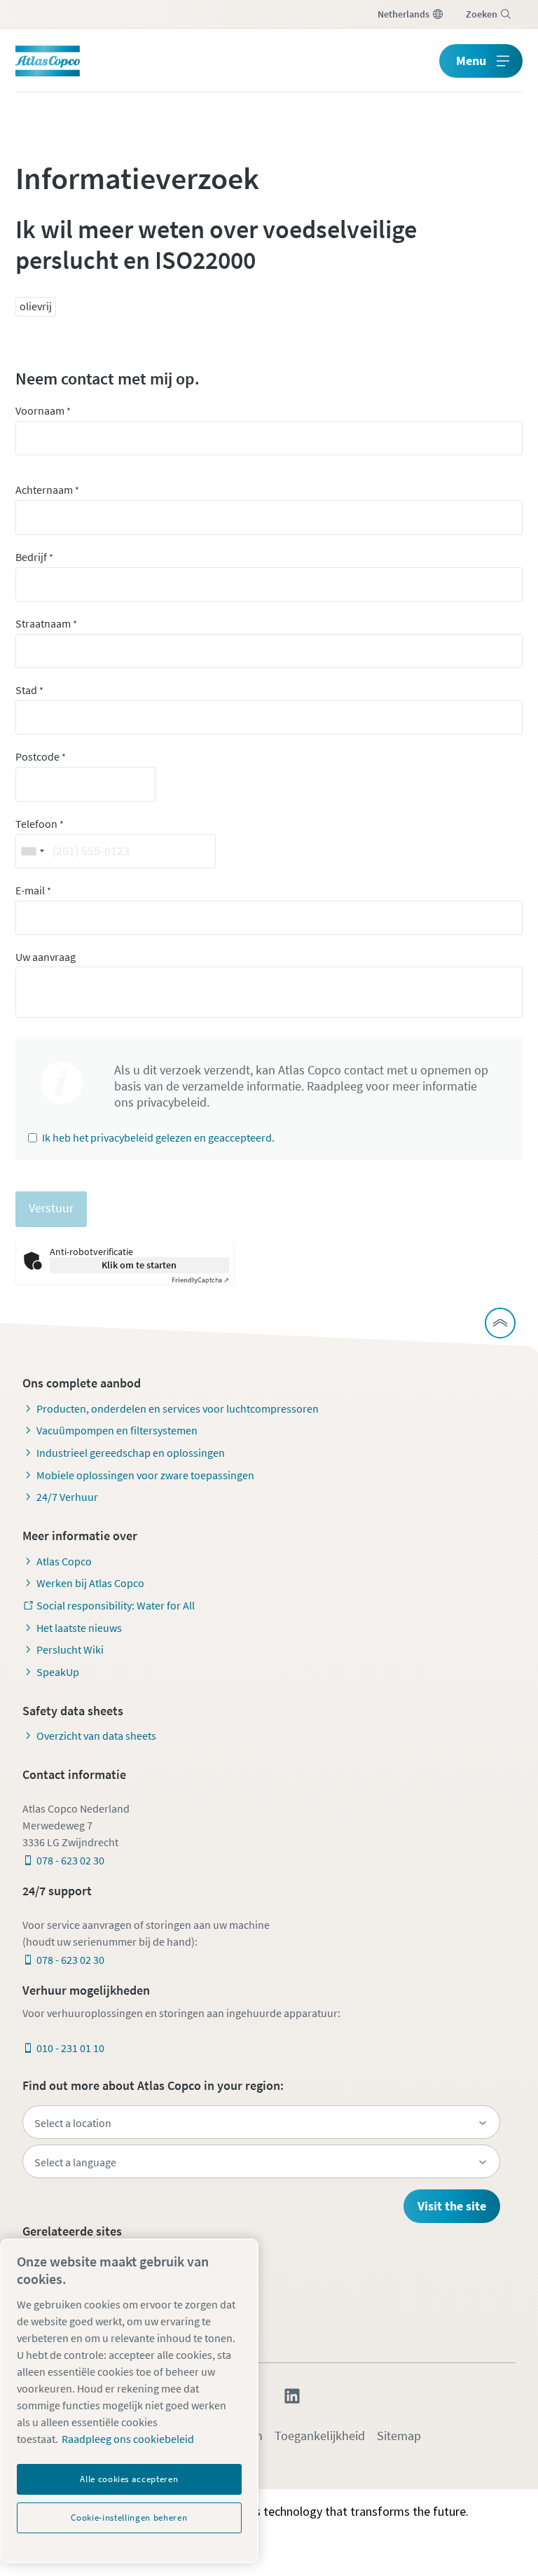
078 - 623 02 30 (70, 1860)
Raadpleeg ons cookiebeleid (128, 2439)
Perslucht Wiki (70, 1649)
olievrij (36, 306)
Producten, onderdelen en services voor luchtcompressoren (178, 1408)
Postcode (41, 756)
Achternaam (47, 490)
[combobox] (32, 851)
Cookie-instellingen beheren (129, 2518)
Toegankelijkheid (320, 2436)
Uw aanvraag (46, 957)
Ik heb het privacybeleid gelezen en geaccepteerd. (158, 1137)
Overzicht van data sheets (96, 1736)
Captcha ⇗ (200, 1280)
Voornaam (43, 410)
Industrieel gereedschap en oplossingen (131, 1453)
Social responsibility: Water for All (116, 1605)
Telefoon (40, 824)
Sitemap (399, 2436)
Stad (29, 690)
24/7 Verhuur (67, 1497)
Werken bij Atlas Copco (90, 1583)
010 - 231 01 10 (70, 2048)
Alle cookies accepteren (129, 2479)
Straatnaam (46, 623)
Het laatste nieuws (79, 1628)
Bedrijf (34, 557)
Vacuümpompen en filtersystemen (117, 1430)
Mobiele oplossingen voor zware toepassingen (145, 1475)
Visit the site (452, 2206)
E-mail (33, 890)
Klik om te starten (139, 1265)
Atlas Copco (64, 1561)
